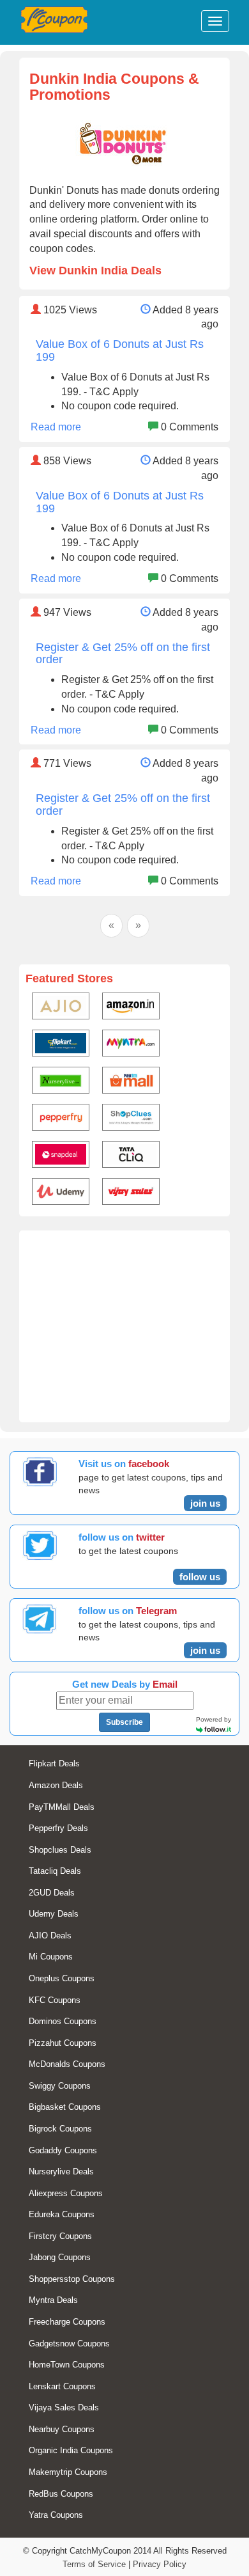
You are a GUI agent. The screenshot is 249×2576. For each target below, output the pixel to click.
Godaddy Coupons (63, 2150)
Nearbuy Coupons (62, 2429)
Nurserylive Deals (61, 2172)
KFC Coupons (55, 2000)
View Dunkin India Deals (95, 271)
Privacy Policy (160, 2564)
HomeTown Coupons (67, 2365)
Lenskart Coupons (62, 2386)
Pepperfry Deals (58, 1828)
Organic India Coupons (71, 2450)
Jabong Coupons (60, 2257)
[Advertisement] (124, 1333)
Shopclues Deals (60, 1850)
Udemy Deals (54, 1914)
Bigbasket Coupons (65, 2107)
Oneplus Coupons (62, 1978)
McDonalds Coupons (67, 2064)
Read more (56, 427)
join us (205, 1503)
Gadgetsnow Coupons (69, 2344)
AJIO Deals (50, 1936)
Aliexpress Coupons (66, 2193)
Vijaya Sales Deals (64, 2407)
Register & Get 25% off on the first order (123, 654)
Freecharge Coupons (67, 2322)
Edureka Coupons (62, 2214)
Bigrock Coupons (60, 2129)
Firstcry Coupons (60, 2236)
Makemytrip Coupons (68, 2472)
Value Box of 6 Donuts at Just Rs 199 (120, 350)
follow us (200, 1577)
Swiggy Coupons (60, 2086)
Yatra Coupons (56, 2515)
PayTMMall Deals (62, 1807)
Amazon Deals (56, 1785)
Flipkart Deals (54, 1763)
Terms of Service (94, 2564)
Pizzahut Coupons (63, 2043)
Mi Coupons (51, 1957)
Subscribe (124, 1722)
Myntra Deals (53, 2300)
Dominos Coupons (63, 2021)
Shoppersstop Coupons (72, 2279)
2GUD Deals (52, 1893)
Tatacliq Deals (55, 1871)
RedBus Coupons (61, 2494)
